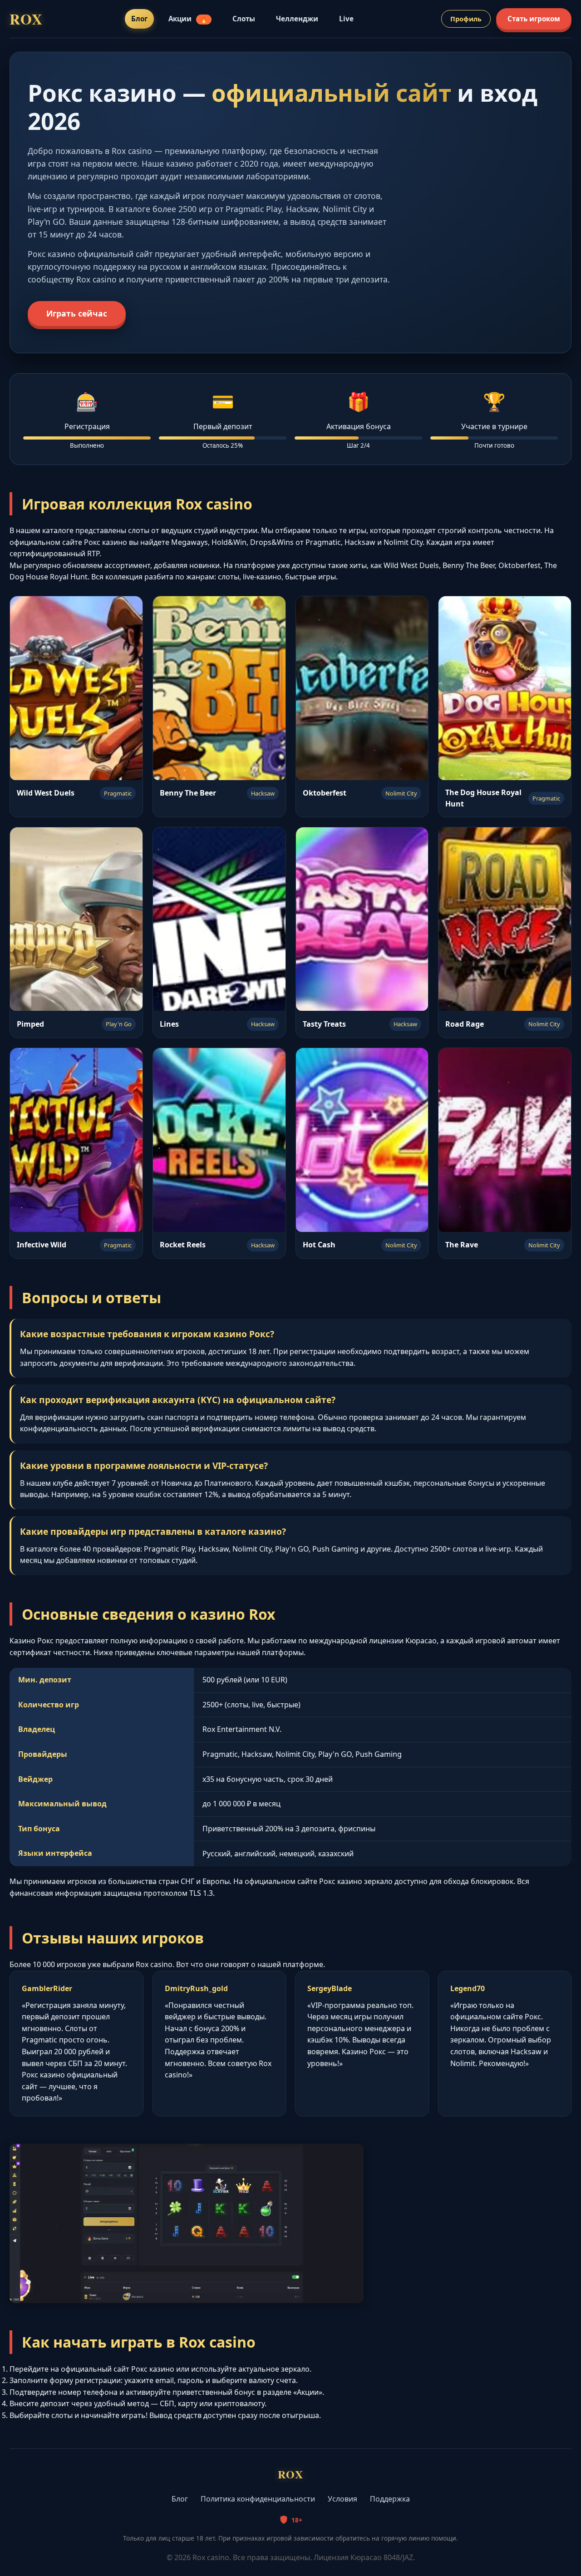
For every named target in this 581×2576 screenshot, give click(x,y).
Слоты (244, 19)
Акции (188, 19)
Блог (139, 19)
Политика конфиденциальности (258, 2499)
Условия (342, 2499)
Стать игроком (534, 19)
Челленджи (297, 19)
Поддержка (390, 2499)
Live (346, 19)
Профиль (466, 19)
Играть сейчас (77, 313)
